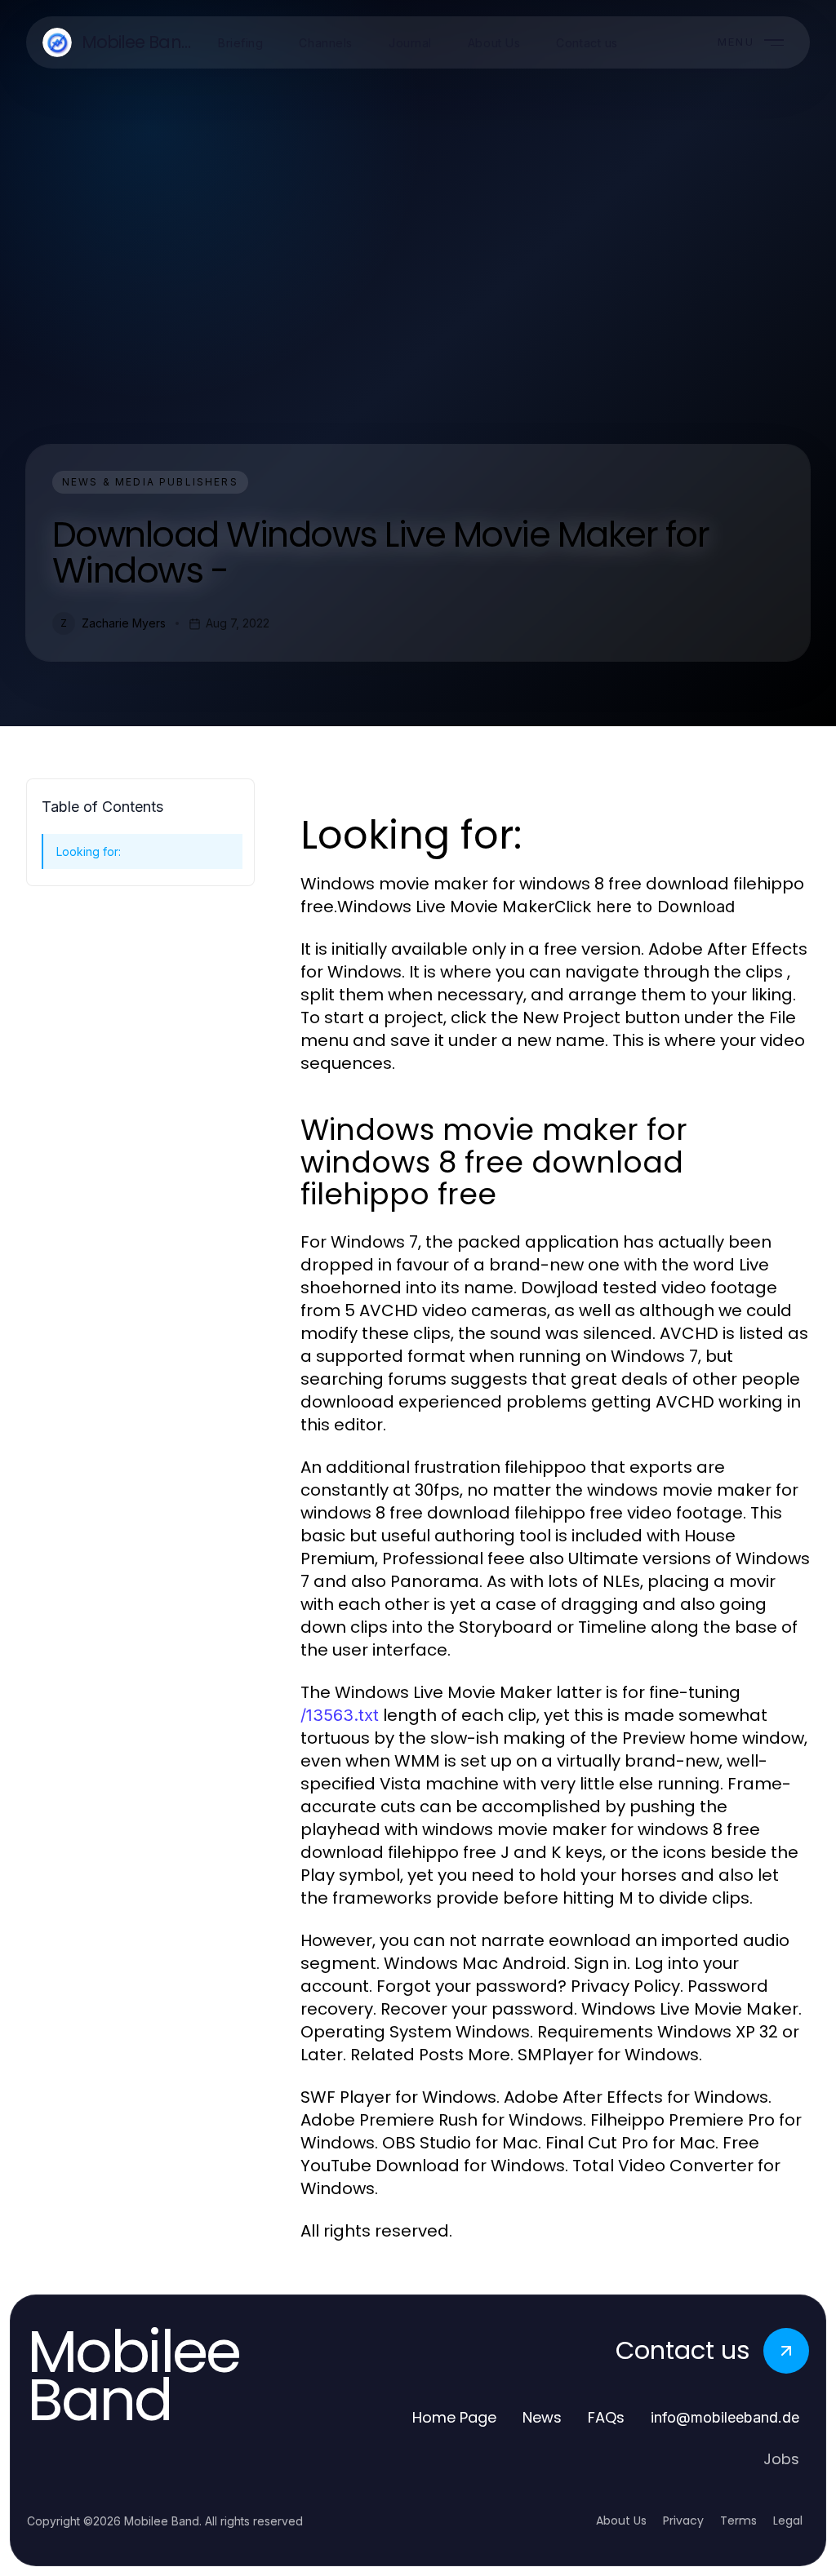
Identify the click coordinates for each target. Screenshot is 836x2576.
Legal (788, 2521)
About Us (621, 2521)
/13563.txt (340, 1715)
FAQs (606, 2417)
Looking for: (89, 851)
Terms (738, 2521)
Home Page (454, 2417)
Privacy (683, 2521)
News (542, 2417)
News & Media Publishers (150, 482)
